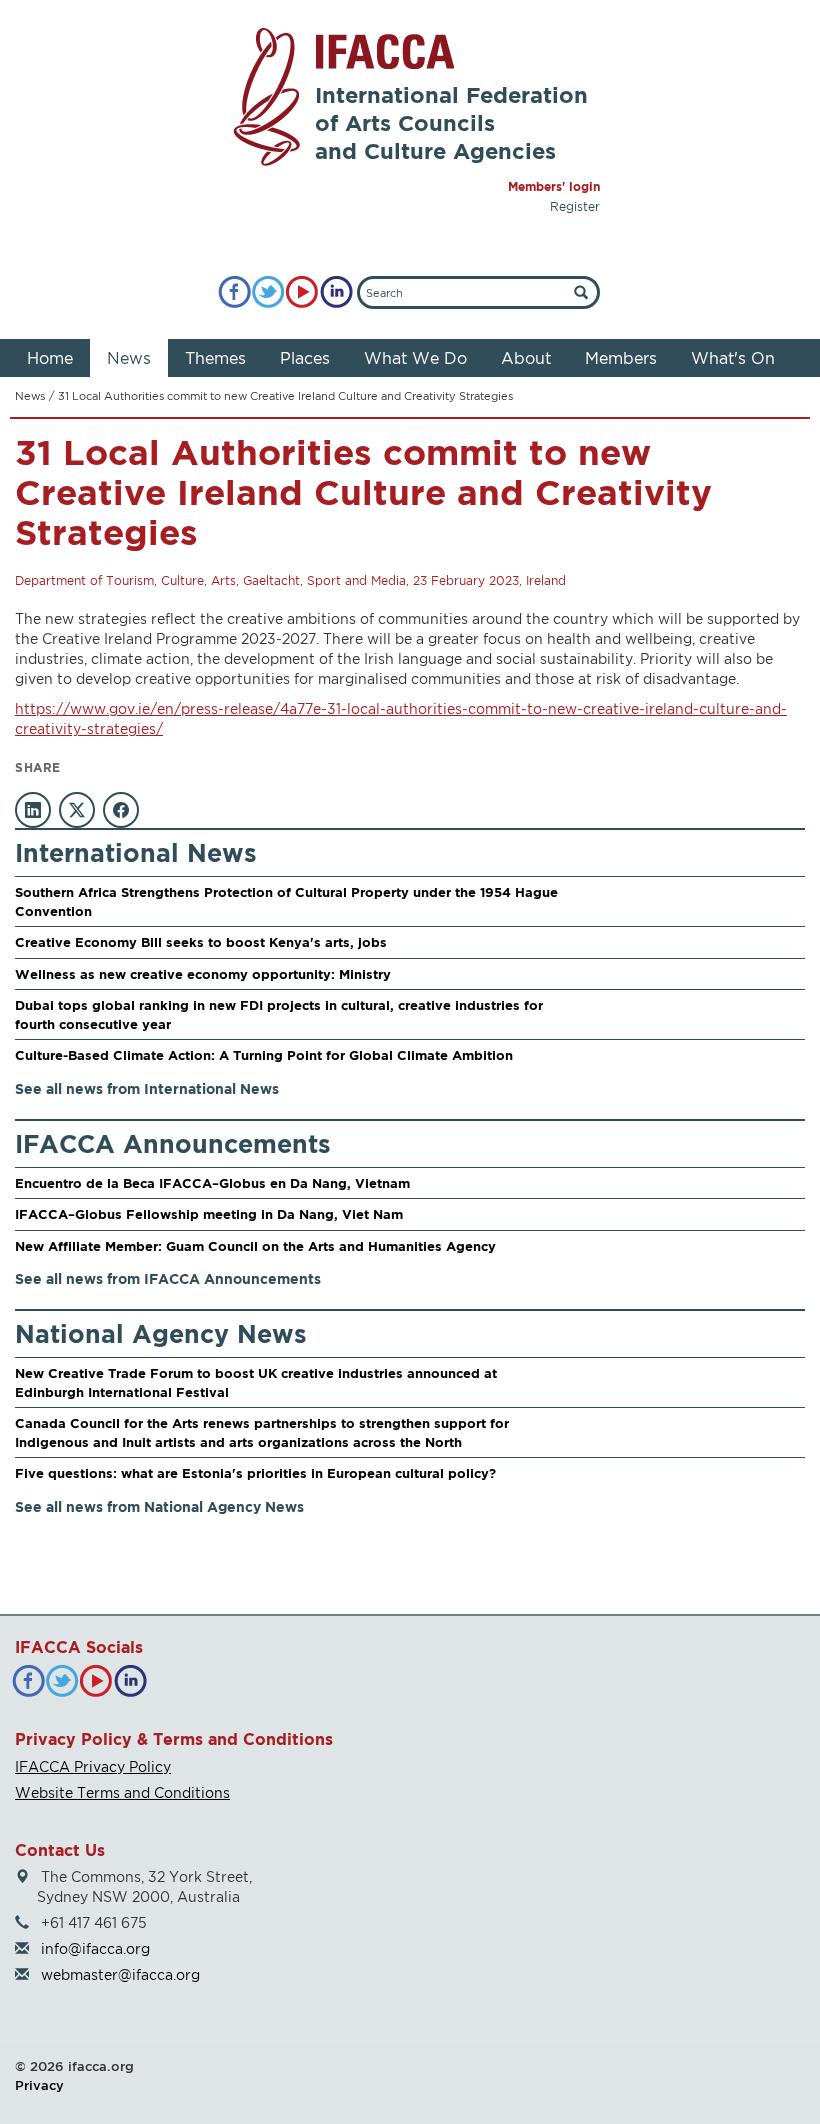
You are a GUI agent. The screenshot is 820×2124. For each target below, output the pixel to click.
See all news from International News (147, 1088)
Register (575, 206)
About (526, 358)
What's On (733, 358)
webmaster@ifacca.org (120, 1974)
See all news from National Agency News (159, 1506)
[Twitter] (268, 292)
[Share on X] (77, 810)
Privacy (39, 2085)
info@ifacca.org (95, 1948)
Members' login (554, 186)
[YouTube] (302, 292)
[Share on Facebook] (121, 810)
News (129, 358)
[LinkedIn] (336, 292)
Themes (215, 358)
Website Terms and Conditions (122, 1792)
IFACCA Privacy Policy (93, 1766)
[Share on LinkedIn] (33, 810)
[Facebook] (234, 292)
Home (50, 358)
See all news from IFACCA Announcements (168, 1278)
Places (305, 358)
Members (621, 358)
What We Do (415, 358)
